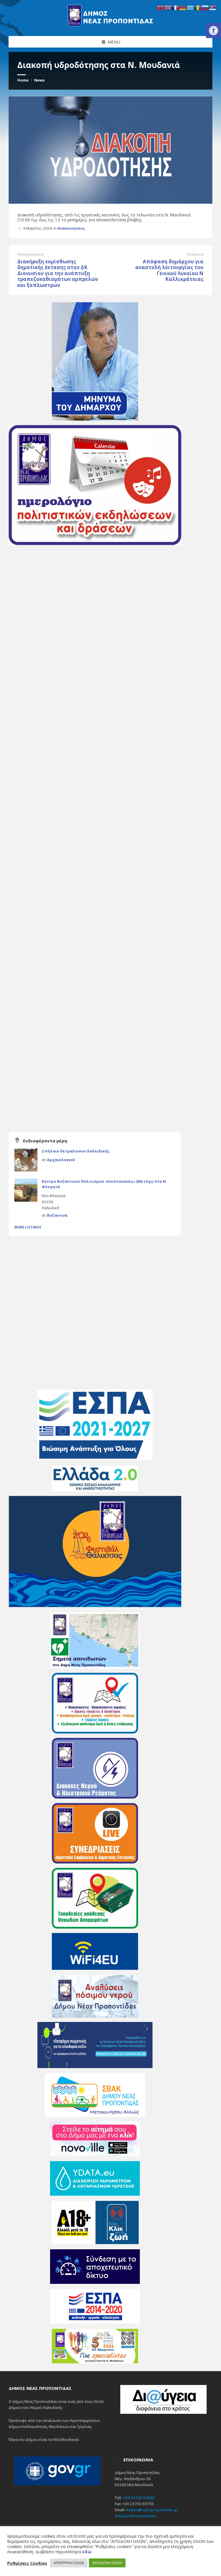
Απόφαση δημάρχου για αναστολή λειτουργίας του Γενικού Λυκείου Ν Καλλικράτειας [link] (169, 270)
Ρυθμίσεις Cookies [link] (27, 2563)
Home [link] (23, 80)
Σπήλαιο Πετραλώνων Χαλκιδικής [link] (76, 1151)
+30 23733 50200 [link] (139, 2498)
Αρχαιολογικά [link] (61, 1160)
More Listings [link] (28, 1227)
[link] (214, 31)
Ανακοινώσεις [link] (71, 228)
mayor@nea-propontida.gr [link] (152, 2510)
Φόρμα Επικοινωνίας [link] (136, 2516)
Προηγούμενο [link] (30, 254)
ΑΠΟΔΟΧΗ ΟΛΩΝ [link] (107, 2563)
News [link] (39, 80)
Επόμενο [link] (195, 254)
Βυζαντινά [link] (57, 1215)
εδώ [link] (87, 2552)
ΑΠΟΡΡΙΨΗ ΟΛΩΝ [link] (69, 2563)
